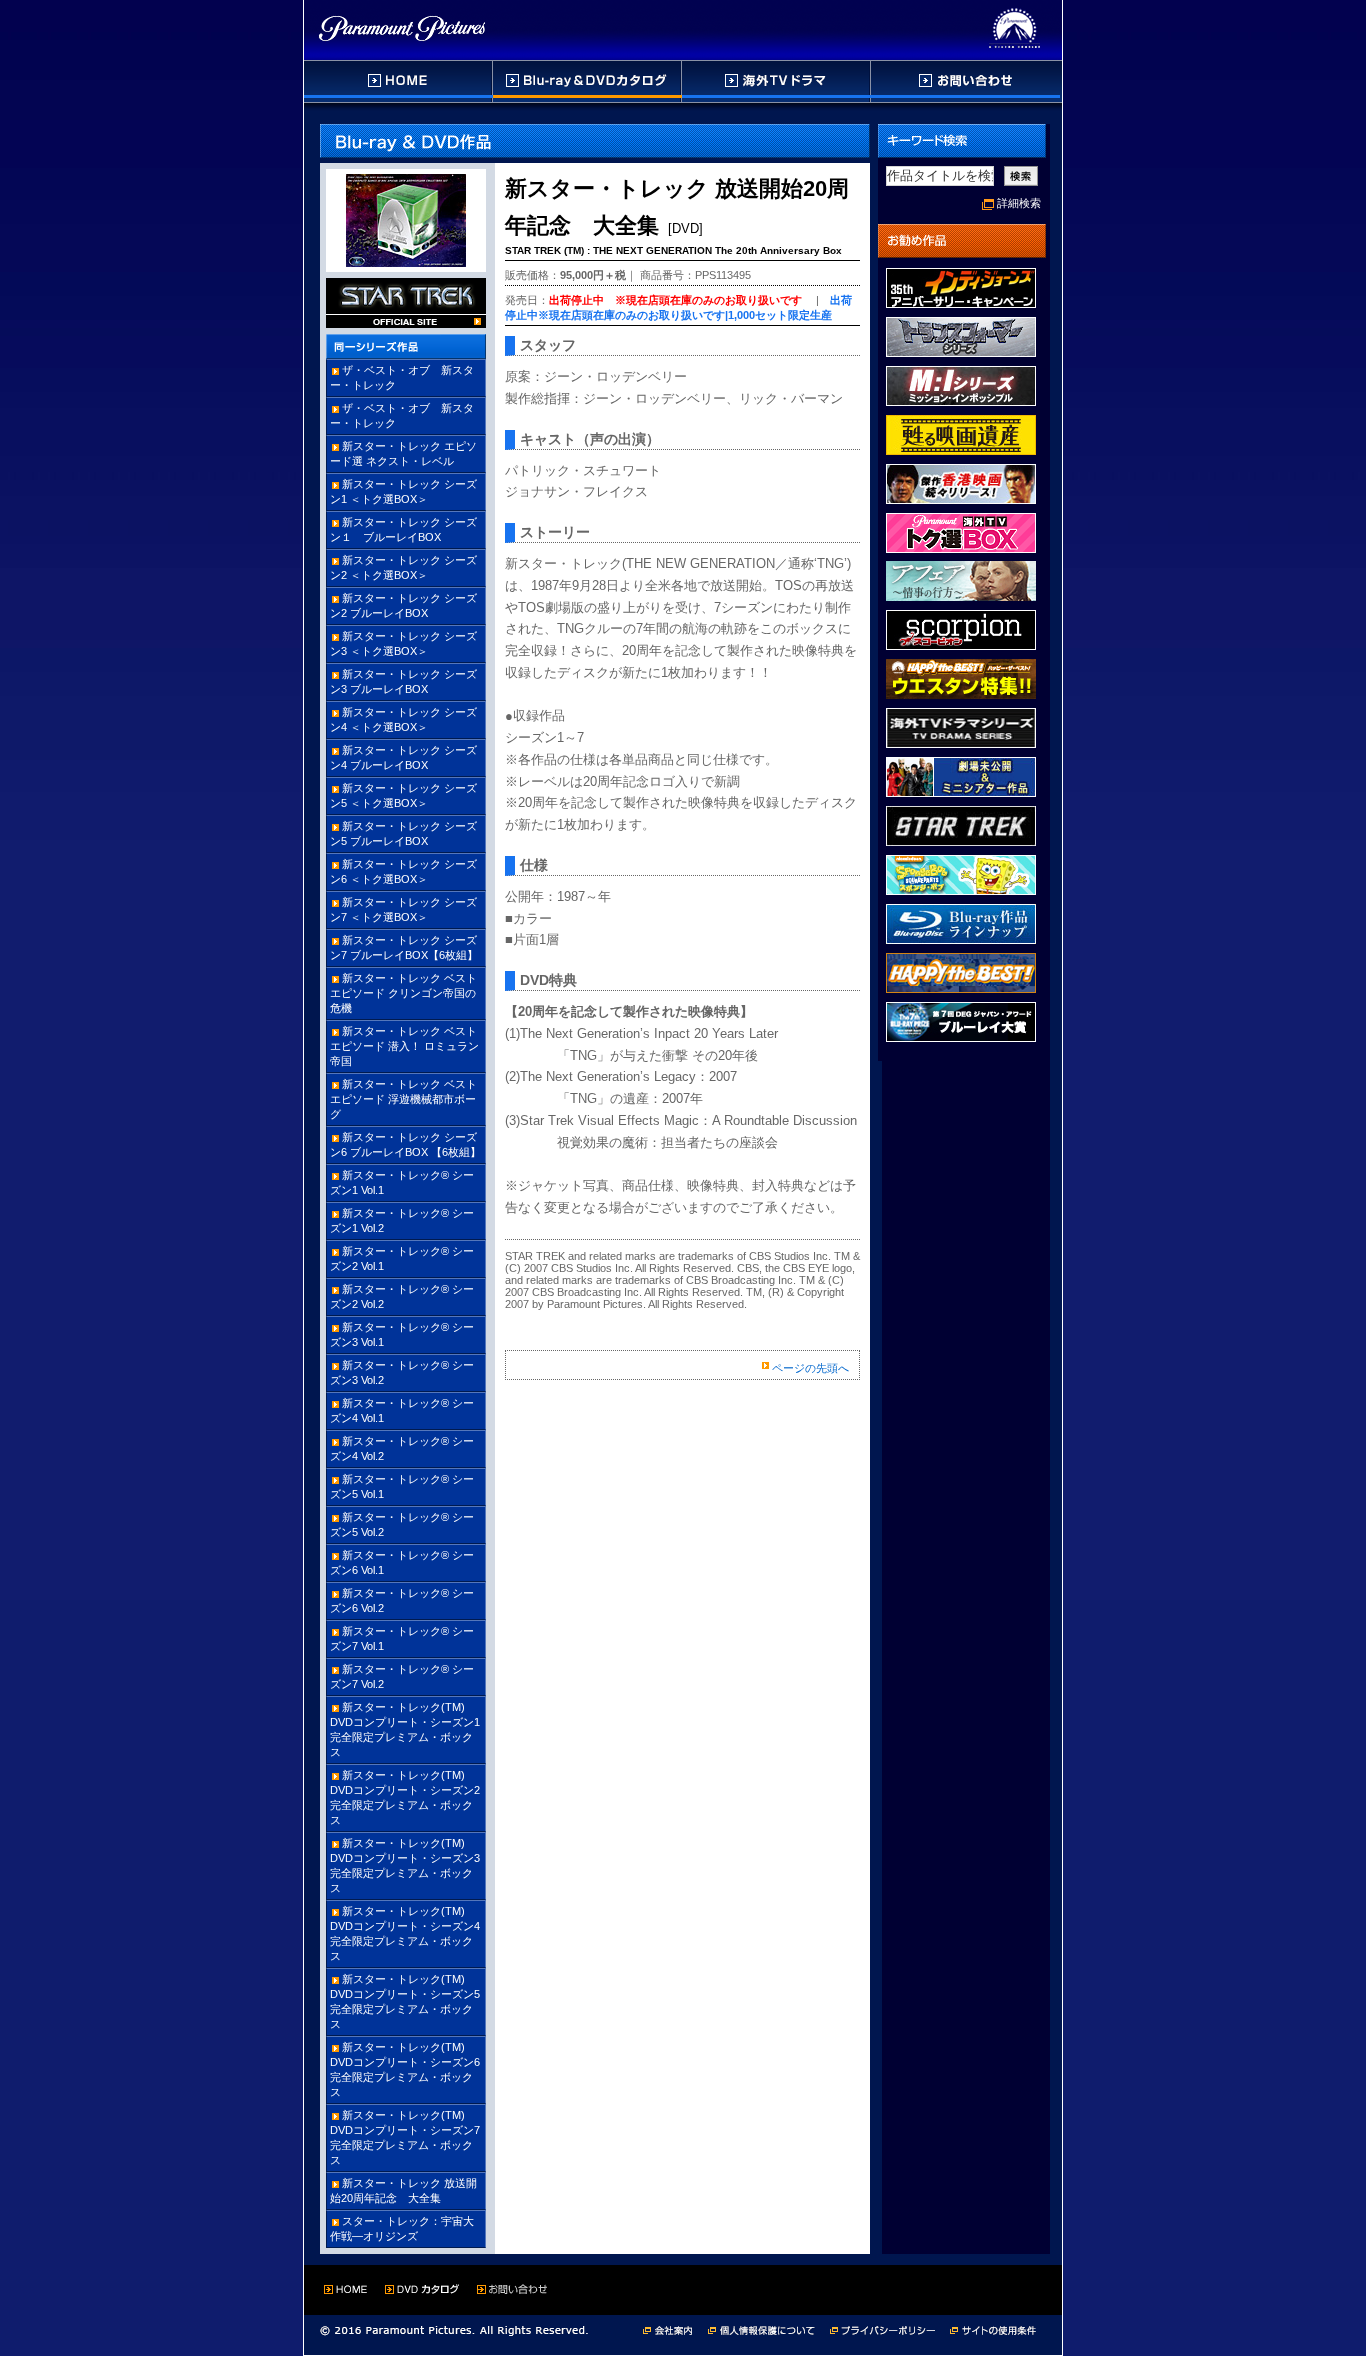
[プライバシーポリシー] (890, 2328)
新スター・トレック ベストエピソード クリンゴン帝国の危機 (403, 993)
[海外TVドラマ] (777, 81)
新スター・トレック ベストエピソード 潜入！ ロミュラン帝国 (404, 1046)
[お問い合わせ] (965, 81)
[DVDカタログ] (588, 81)
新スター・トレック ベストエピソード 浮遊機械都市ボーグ (403, 1099)
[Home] (398, 81)
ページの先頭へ (810, 1368)
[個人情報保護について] (769, 2328)
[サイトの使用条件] (995, 2328)
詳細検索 (1019, 203)
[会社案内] (673, 2328)
